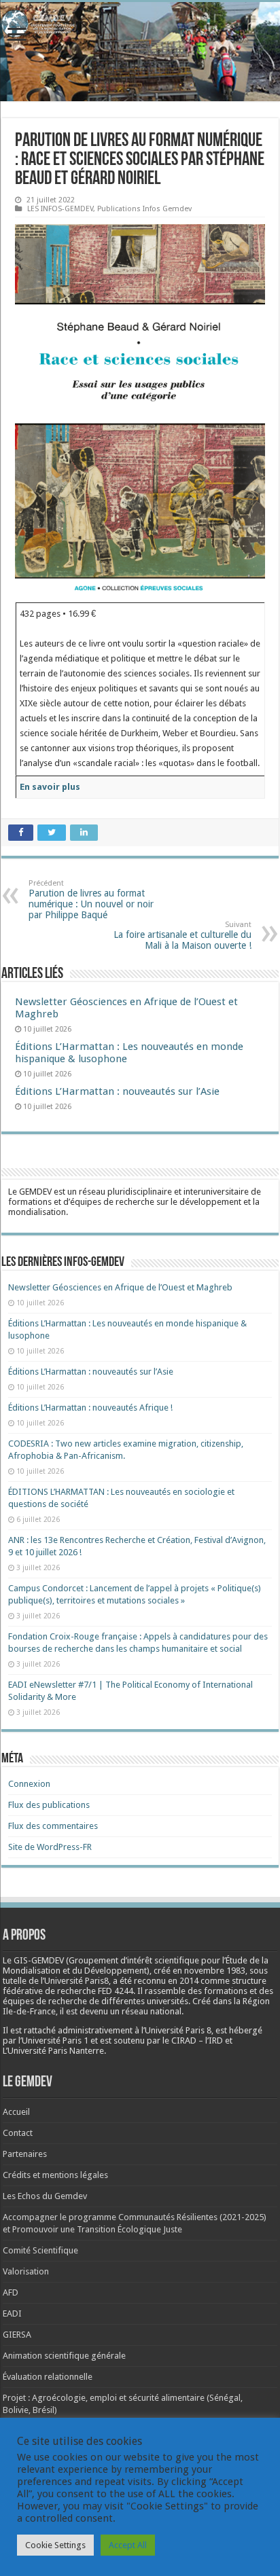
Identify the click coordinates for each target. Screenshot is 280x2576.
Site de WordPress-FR (50, 1847)
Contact (18, 2133)
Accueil (16, 2112)
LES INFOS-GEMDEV (60, 209)
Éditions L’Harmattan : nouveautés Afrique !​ (90, 1408)
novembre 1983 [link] (215, 1971)
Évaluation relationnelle (48, 2377)
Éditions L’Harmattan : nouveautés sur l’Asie (117, 1091)
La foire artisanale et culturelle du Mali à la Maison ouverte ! (182, 936)
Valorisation (26, 2271)
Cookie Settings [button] (55, 2545)
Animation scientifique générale (64, 2356)
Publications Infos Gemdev (144, 209)
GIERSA (17, 2335)
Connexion (29, 1784)
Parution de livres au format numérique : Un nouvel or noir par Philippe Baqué (91, 900)
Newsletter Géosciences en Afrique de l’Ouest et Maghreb (120, 1287)
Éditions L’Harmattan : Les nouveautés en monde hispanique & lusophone (129, 1053)
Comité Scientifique (40, 2250)
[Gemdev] (140, 24)
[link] (215, 1971)
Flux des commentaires (53, 1826)
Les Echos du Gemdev (45, 2196)
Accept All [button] (128, 2545)
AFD (11, 2292)
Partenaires (25, 2154)
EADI (12, 2314)
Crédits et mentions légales (55, 2175)
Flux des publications (49, 1805)
